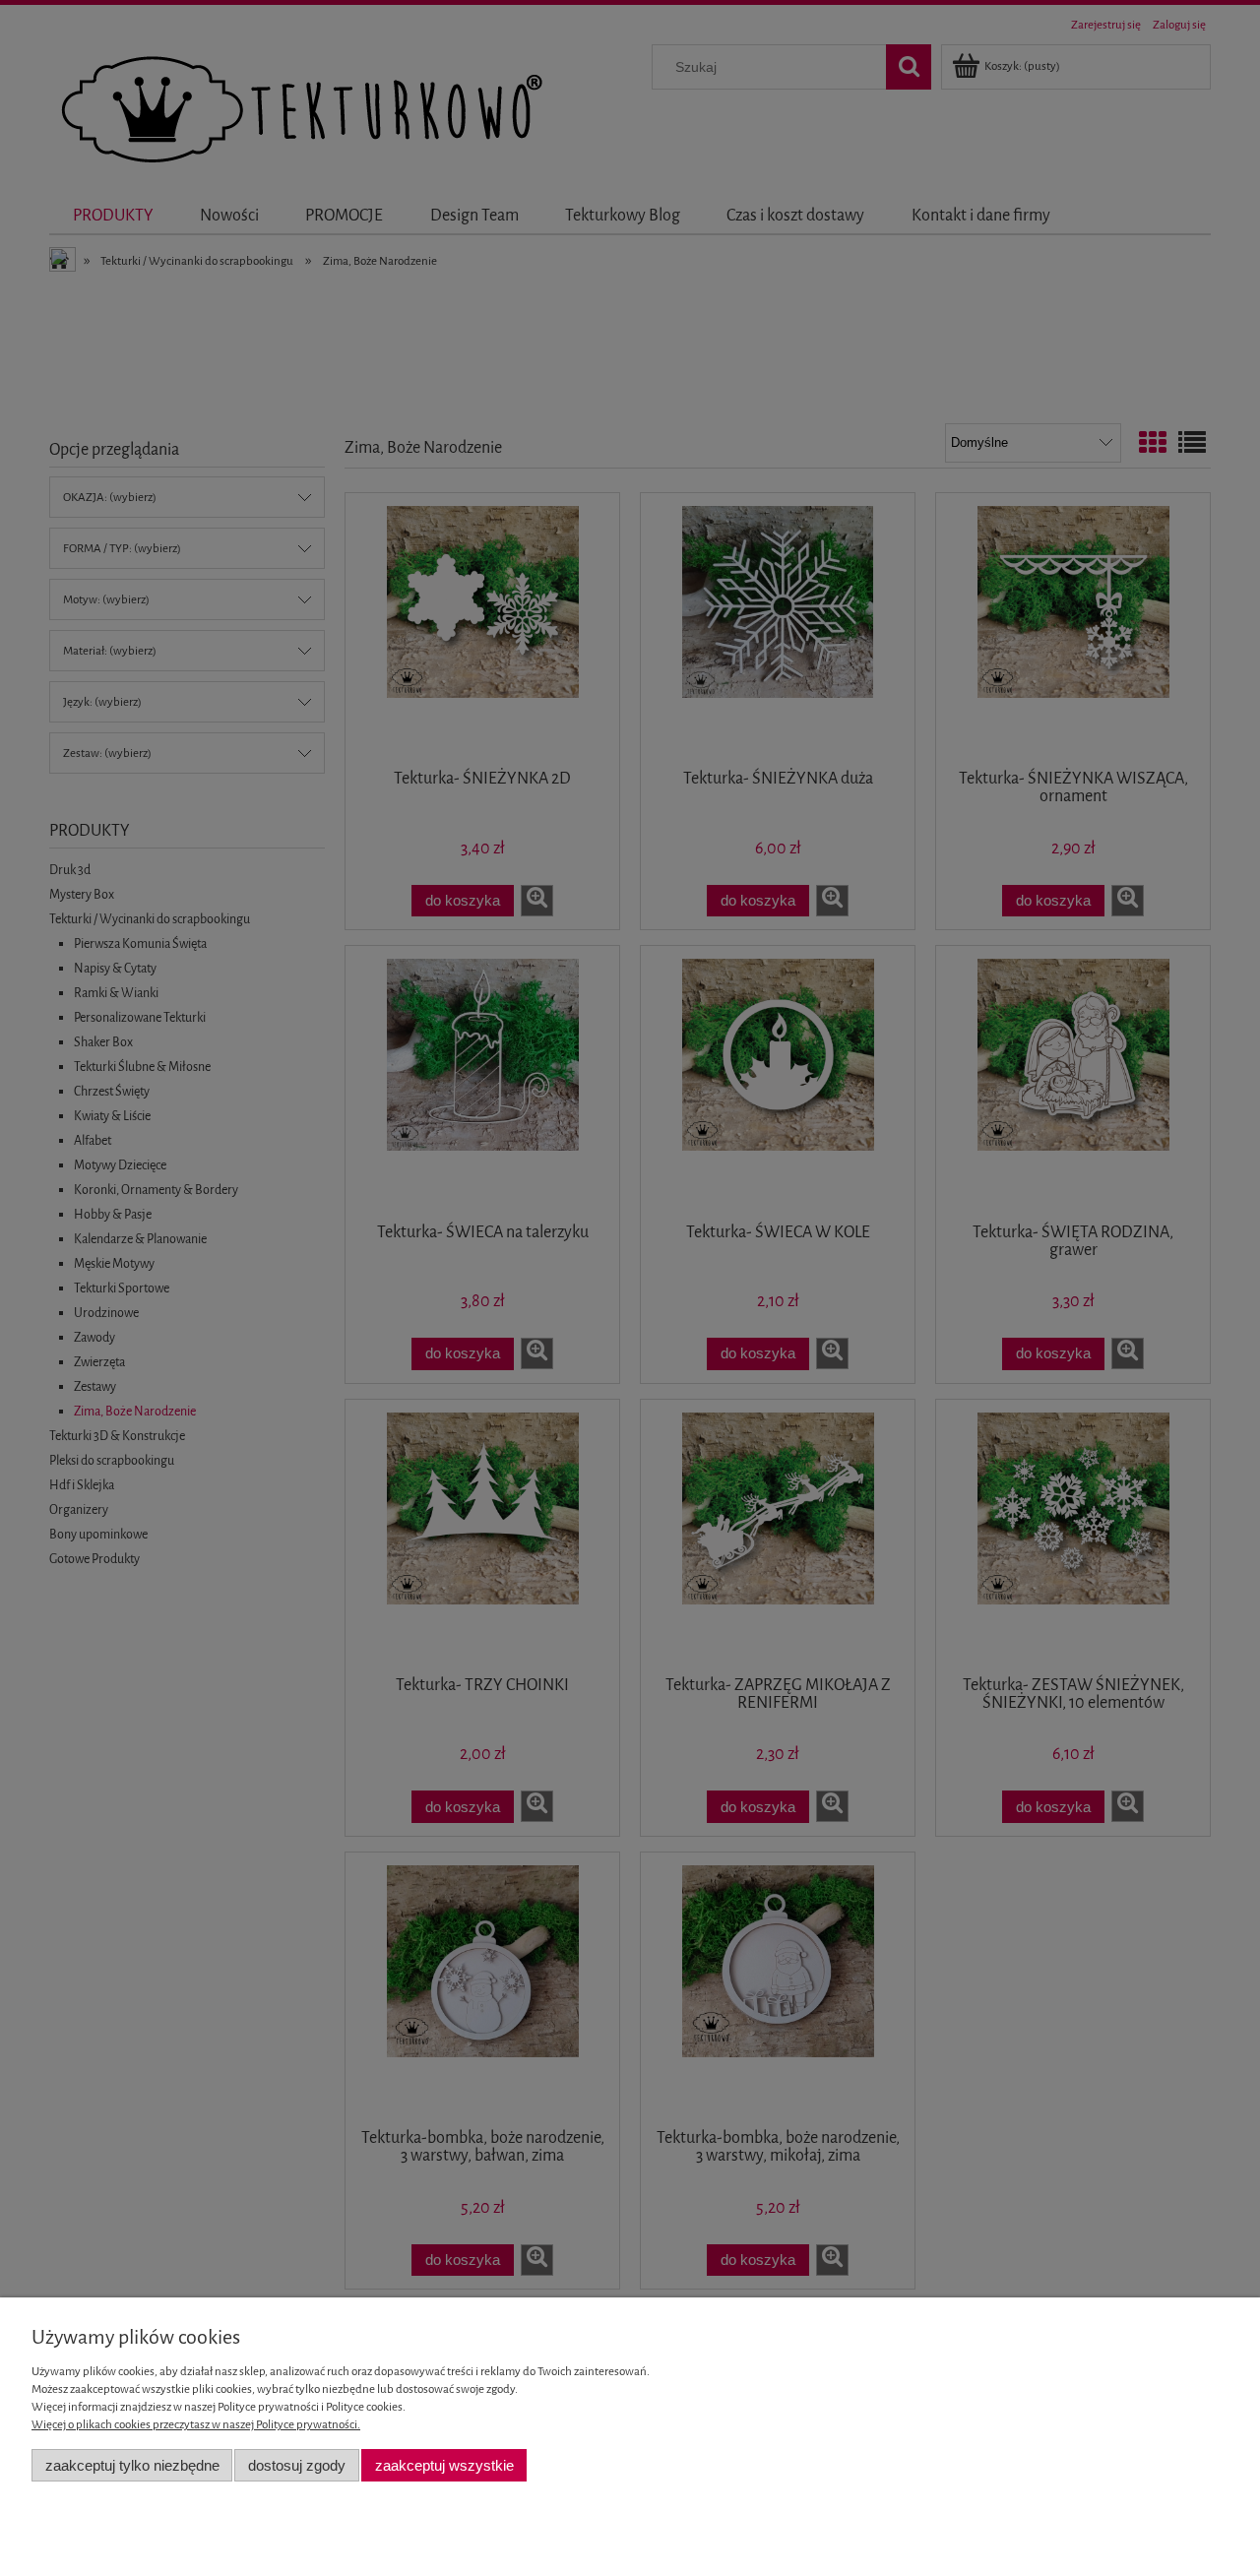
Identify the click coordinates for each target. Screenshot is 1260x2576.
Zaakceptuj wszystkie (444, 2465)
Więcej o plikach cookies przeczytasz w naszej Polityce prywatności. (196, 2424)
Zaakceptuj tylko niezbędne (132, 2465)
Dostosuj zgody (297, 2465)
